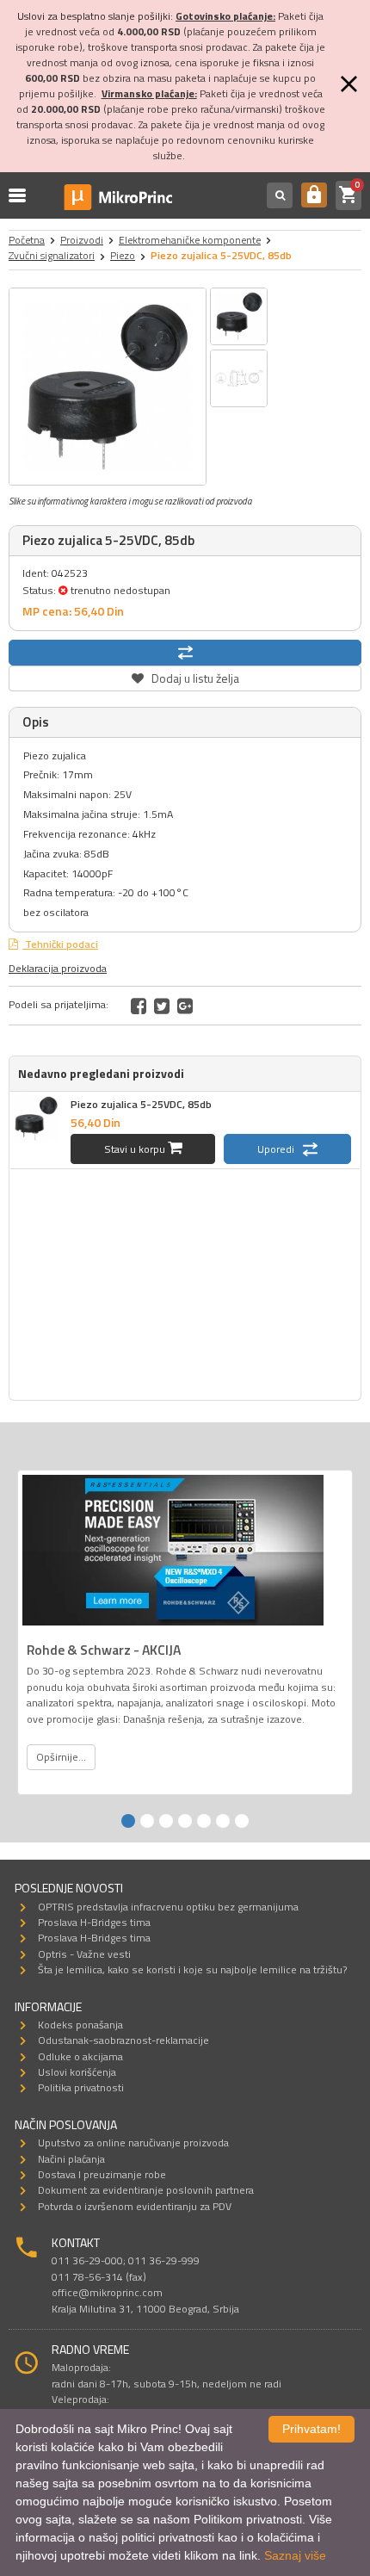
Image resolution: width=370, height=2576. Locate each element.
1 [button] (128, 1821)
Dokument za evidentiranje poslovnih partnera (146, 2190)
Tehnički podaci (60, 944)
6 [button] (223, 1821)
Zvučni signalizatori (52, 255)
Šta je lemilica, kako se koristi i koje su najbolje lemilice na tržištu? (192, 1969)
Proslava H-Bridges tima (94, 1922)
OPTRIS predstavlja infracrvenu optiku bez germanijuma (168, 1907)
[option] (108, 387)
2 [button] (147, 1821)
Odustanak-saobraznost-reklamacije (123, 2040)
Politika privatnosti (81, 2087)
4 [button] (185, 1821)
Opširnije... (61, 1757)
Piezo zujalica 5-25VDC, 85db (141, 1104)
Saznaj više (295, 2555)
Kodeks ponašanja (80, 2025)
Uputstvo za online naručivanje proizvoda (133, 2143)
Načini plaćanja (71, 2159)
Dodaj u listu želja (185, 676)
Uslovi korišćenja (77, 2072)
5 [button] (204, 1821)
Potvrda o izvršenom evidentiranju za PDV (135, 2206)
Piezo (123, 255)
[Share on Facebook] (139, 1006)
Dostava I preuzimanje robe (102, 2174)
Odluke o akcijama (80, 2056)
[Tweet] (162, 1006)
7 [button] (242, 1821)
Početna (27, 240)
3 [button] (166, 1821)
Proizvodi (82, 240)
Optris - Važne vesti (84, 1954)
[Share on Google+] (185, 1006)
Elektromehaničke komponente (190, 240)
